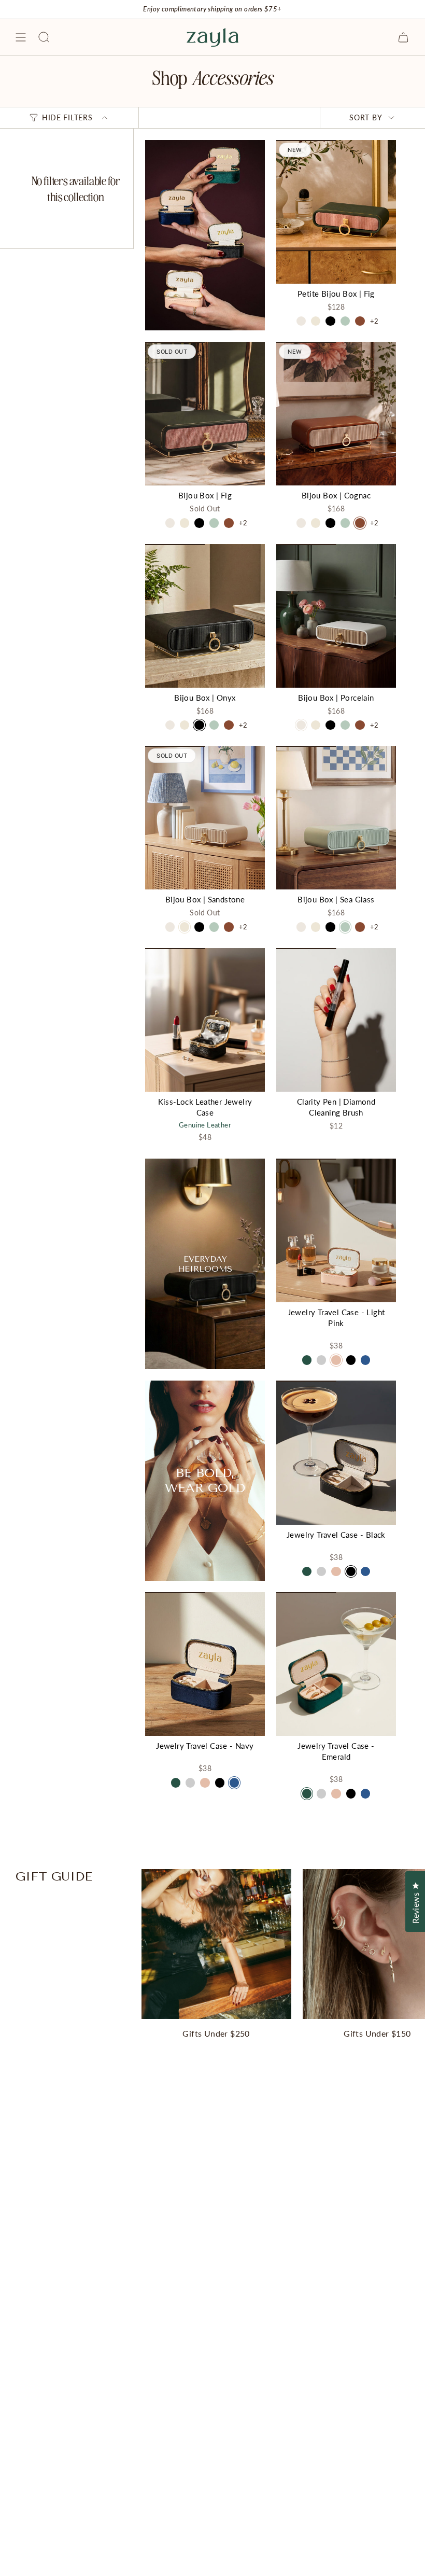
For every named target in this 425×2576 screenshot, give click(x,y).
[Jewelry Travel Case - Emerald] (336, 1664)
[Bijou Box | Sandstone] (205, 818)
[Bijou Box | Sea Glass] (336, 818)
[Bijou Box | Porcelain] (336, 616)
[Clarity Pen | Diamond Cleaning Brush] (336, 1020)
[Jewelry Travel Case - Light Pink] (336, 1230)
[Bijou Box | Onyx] (205, 616)
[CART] (403, 37)
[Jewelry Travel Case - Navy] (205, 1664)
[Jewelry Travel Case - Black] (336, 1452)
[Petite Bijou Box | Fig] (336, 212)
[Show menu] (21, 37)
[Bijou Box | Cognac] (336, 414)
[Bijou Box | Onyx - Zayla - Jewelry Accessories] (205, 1264)
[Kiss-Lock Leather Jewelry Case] (205, 1020)
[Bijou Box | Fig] (205, 414)
